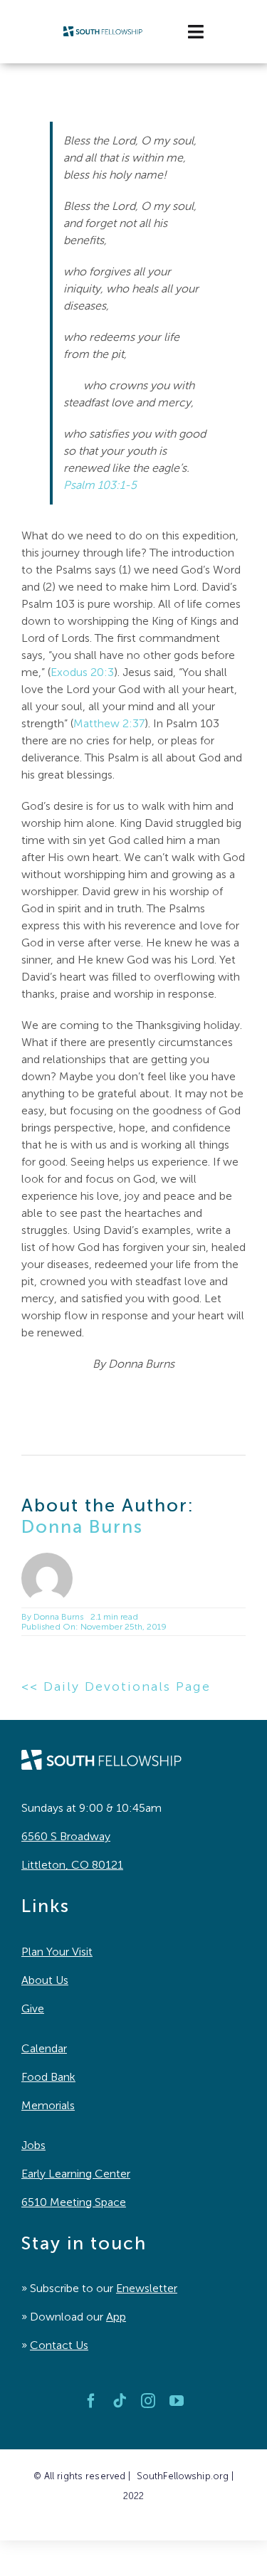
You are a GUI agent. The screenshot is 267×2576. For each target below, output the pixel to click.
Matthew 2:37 (109, 723)
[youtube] (177, 2401)
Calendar (44, 2048)
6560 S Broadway (66, 1836)
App (116, 2317)
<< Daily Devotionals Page (116, 1686)
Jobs (33, 2145)
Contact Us (59, 2345)
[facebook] (91, 2401)
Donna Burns (82, 1527)
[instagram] (148, 2401)
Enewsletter (147, 2288)
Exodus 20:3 (82, 672)
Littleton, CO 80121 (72, 1865)
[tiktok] (120, 2401)
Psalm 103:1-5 (100, 485)
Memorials (48, 2105)
